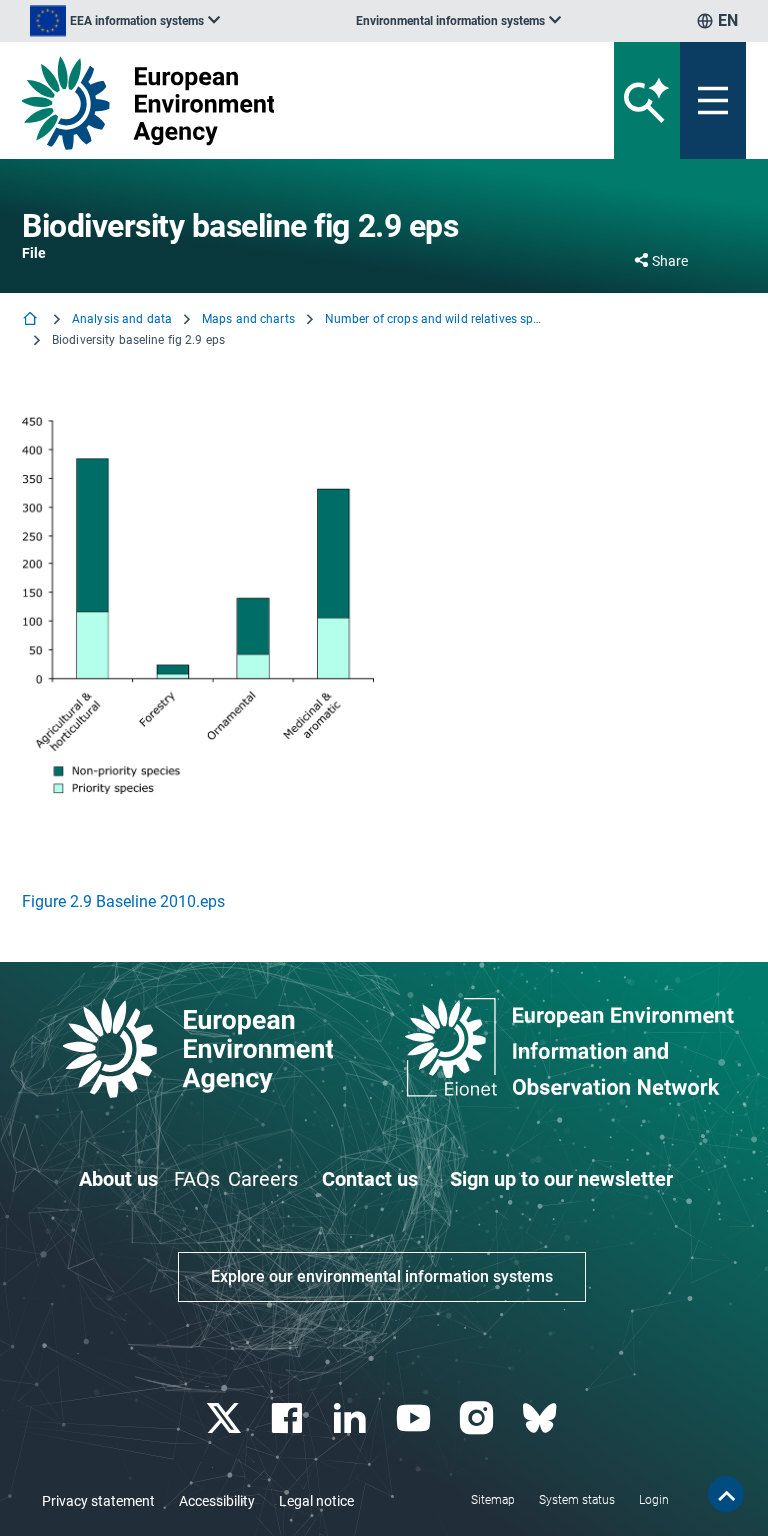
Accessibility (217, 1501)
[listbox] (125, 21)
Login (654, 1500)
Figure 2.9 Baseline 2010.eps (123, 901)
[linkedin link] (352, 1418)
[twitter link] (225, 1418)
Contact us (370, 1179)
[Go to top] (726, 1494)
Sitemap (493, 1500)
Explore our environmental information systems (382, 1276)
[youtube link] (415, 1418)
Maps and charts (248, 319)
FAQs (197, 1179)
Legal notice (316, 1501)
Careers (263, 1179)
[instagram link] (478, 1418)
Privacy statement (98, 1501)
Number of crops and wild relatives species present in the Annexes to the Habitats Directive (435, 319)
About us (118, 1179)
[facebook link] (289, 1418)
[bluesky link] (541, 1418)
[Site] (258, 103)
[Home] (32, 320)
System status (577, 1500)
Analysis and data (122, 319)
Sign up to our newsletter (561, 1179)
